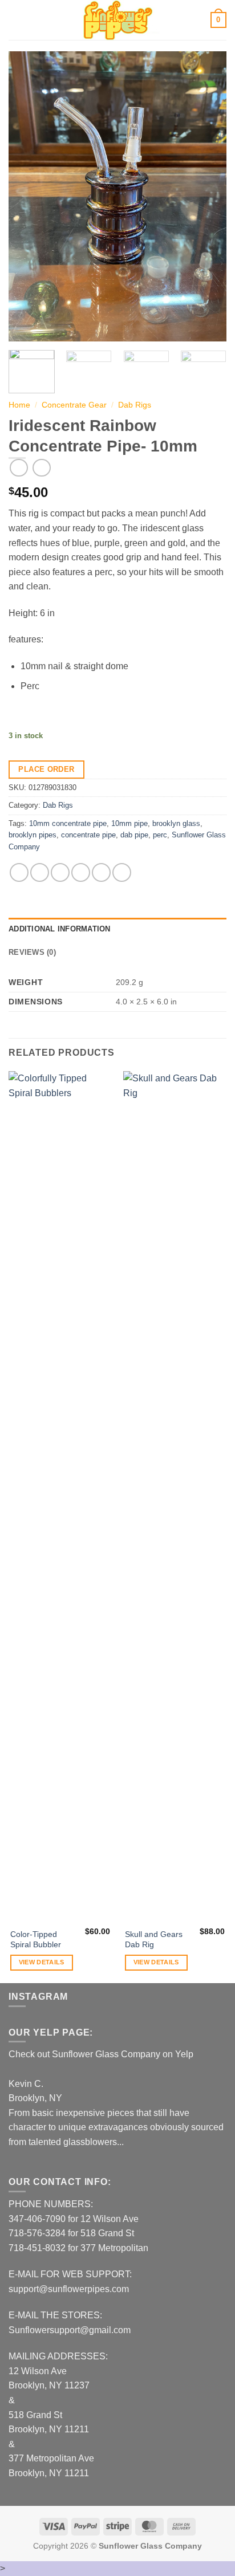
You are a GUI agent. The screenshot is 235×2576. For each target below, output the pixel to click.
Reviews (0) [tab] (32, 952)
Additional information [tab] (60, 929)
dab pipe (134, 835)
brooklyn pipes (33, 835)
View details (42, 1962)
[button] (15, 20)
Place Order (46, 769)
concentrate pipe (88, 835)
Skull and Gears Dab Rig (154, 1940)
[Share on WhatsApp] (19, 872)
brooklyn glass (176, 823)
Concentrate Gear (74, 405)
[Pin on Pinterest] (101, 872)
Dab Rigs (135, 405)
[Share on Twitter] (60, 872)
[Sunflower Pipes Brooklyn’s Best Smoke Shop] (117, 20)
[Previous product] (41, 468)
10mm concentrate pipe (68, 823)
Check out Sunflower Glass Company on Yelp (101, 2054)
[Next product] (19, 468)
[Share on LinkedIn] (122, 872)
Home (19, 405)
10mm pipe (129, 823)
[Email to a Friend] (81, 872)
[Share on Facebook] (40, 872)
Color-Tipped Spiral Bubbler (36, 1940)
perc (160, 835)
